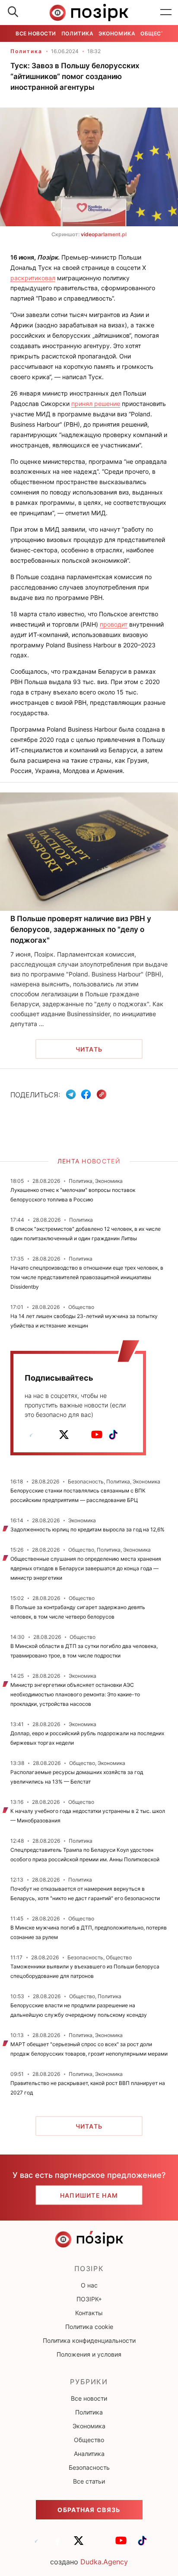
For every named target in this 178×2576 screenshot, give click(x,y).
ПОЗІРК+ (89, 2299)
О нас (89, 2285)
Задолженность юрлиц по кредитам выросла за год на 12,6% (87, 1529)
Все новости (36, 33)
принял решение (96, 404)
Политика (77, 33)
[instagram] (80, 1435)
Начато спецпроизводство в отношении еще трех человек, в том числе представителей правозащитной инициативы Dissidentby (87, 1277)
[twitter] (64, 1435)
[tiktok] (113, 1435)
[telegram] (31, 1435)
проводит (114, 624)
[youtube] (97, 1435)
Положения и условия (89, 2354)
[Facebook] (86, 1094)
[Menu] (166, 13)
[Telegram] (71, 1094)
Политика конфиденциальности (89, 2340)
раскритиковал (33, 278)
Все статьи (89, 2481)
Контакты (89, 2313)
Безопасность (89, 2467)
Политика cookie (89, 2327)
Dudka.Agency (104, 2562)
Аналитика (89, 2454)
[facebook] (48, 1435)
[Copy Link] (102, 1095)
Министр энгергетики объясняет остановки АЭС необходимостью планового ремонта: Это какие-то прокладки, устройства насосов (75, 1694)
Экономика (117, 33)
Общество (156, 33)
